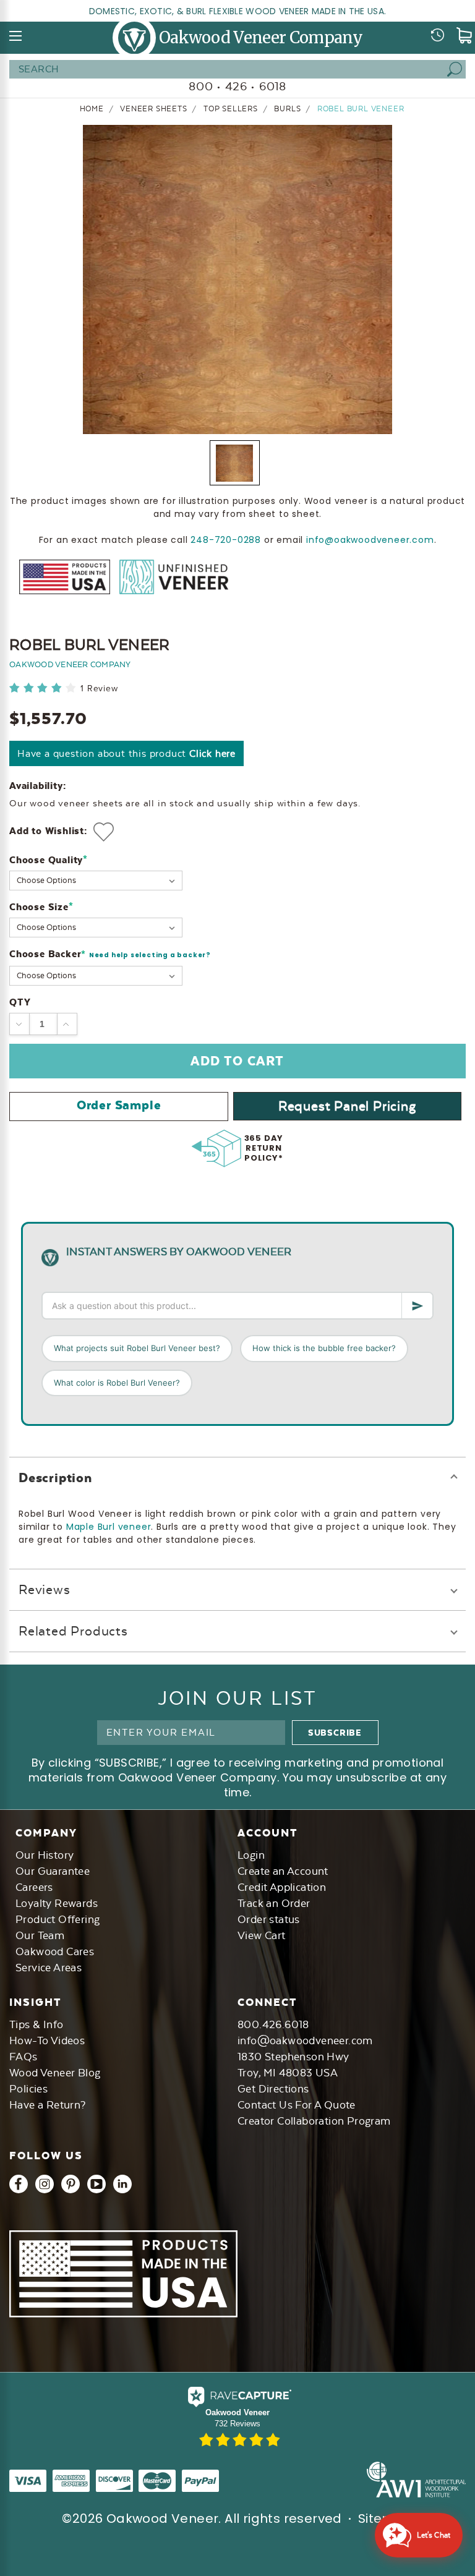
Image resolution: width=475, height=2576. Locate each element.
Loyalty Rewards (57, 1903)
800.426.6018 (273, 2024)
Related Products (73, 1631)
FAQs (24, 2057)
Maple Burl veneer (109, 1527)
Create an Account (283, 1871)
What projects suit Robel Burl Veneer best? (137, 1348)
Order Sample (119, 1105)
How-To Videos (47, 2041)
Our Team (40, 1935)
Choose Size (41, 907)
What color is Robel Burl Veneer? (117, 1383)
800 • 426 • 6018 (237, 86)
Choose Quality (49, 860)
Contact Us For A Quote (297, 2105)
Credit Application (282, 1887)
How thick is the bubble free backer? (324, 1348)
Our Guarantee (53, 1871)
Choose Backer (110, 954)
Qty (20, 1002)
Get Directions (273, 2089)
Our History (45, 1855)
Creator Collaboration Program (314, 2121)
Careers (34, 1887)
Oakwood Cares (55, 1951)
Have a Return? (48, 2105)
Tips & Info (36, 2024)
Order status (269, 1919)
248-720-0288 (226, 540)
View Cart (262, 1935)
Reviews (45, 1589)
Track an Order (274, 1903)
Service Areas (49, 1968)
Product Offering (58, 1919)
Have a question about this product (126, 753)
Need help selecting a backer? (150, 955)
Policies (28, 2089)
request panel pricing (347, 1106)
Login (251, 1855)
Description (55, 1478)
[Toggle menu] (16, 36)
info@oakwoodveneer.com (370, 540)
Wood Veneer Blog (55, 2073)
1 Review (99, 689)
